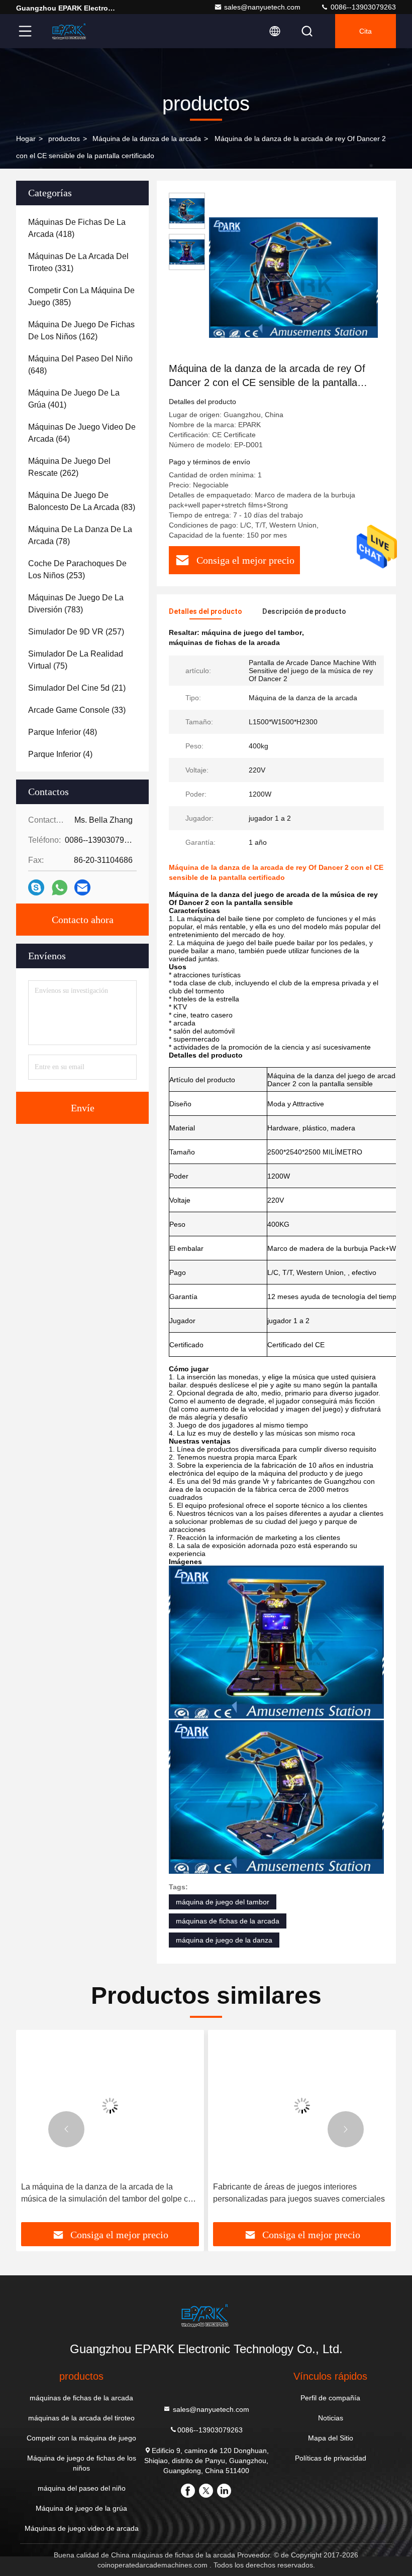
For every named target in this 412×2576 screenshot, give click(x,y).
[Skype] (36, 887)
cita (366, 31)
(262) (69, 467)
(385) (81, 296)
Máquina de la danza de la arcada (147, 139)
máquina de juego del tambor (223, 1902)
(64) (82, 433)
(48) (63, 732)
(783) (76, 604)
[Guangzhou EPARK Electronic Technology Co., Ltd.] (70, 31)
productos (64, 139)
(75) (76, 660)
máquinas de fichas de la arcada (228, 1921)
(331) (78, 262)
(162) (81, 331)
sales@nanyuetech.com (262, 7)
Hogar (26, 139)
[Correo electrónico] (82, 887)
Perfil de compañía (330, 2398)
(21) (77, 688)
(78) (80, 535)
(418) (77, 228)
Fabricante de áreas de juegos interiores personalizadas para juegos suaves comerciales (299, 2193)
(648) (80, 365)
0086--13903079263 (362, 7)
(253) (77, 569)
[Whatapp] (60, 888)
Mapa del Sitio (331, 2438)
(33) (77, 710)
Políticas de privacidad (331, 2458)
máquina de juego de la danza (224, 1940)
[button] (66, 2129)
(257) (76, 632)
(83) (82, 501)
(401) (74, 399)
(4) (60, 754)
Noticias (331, 2418)
